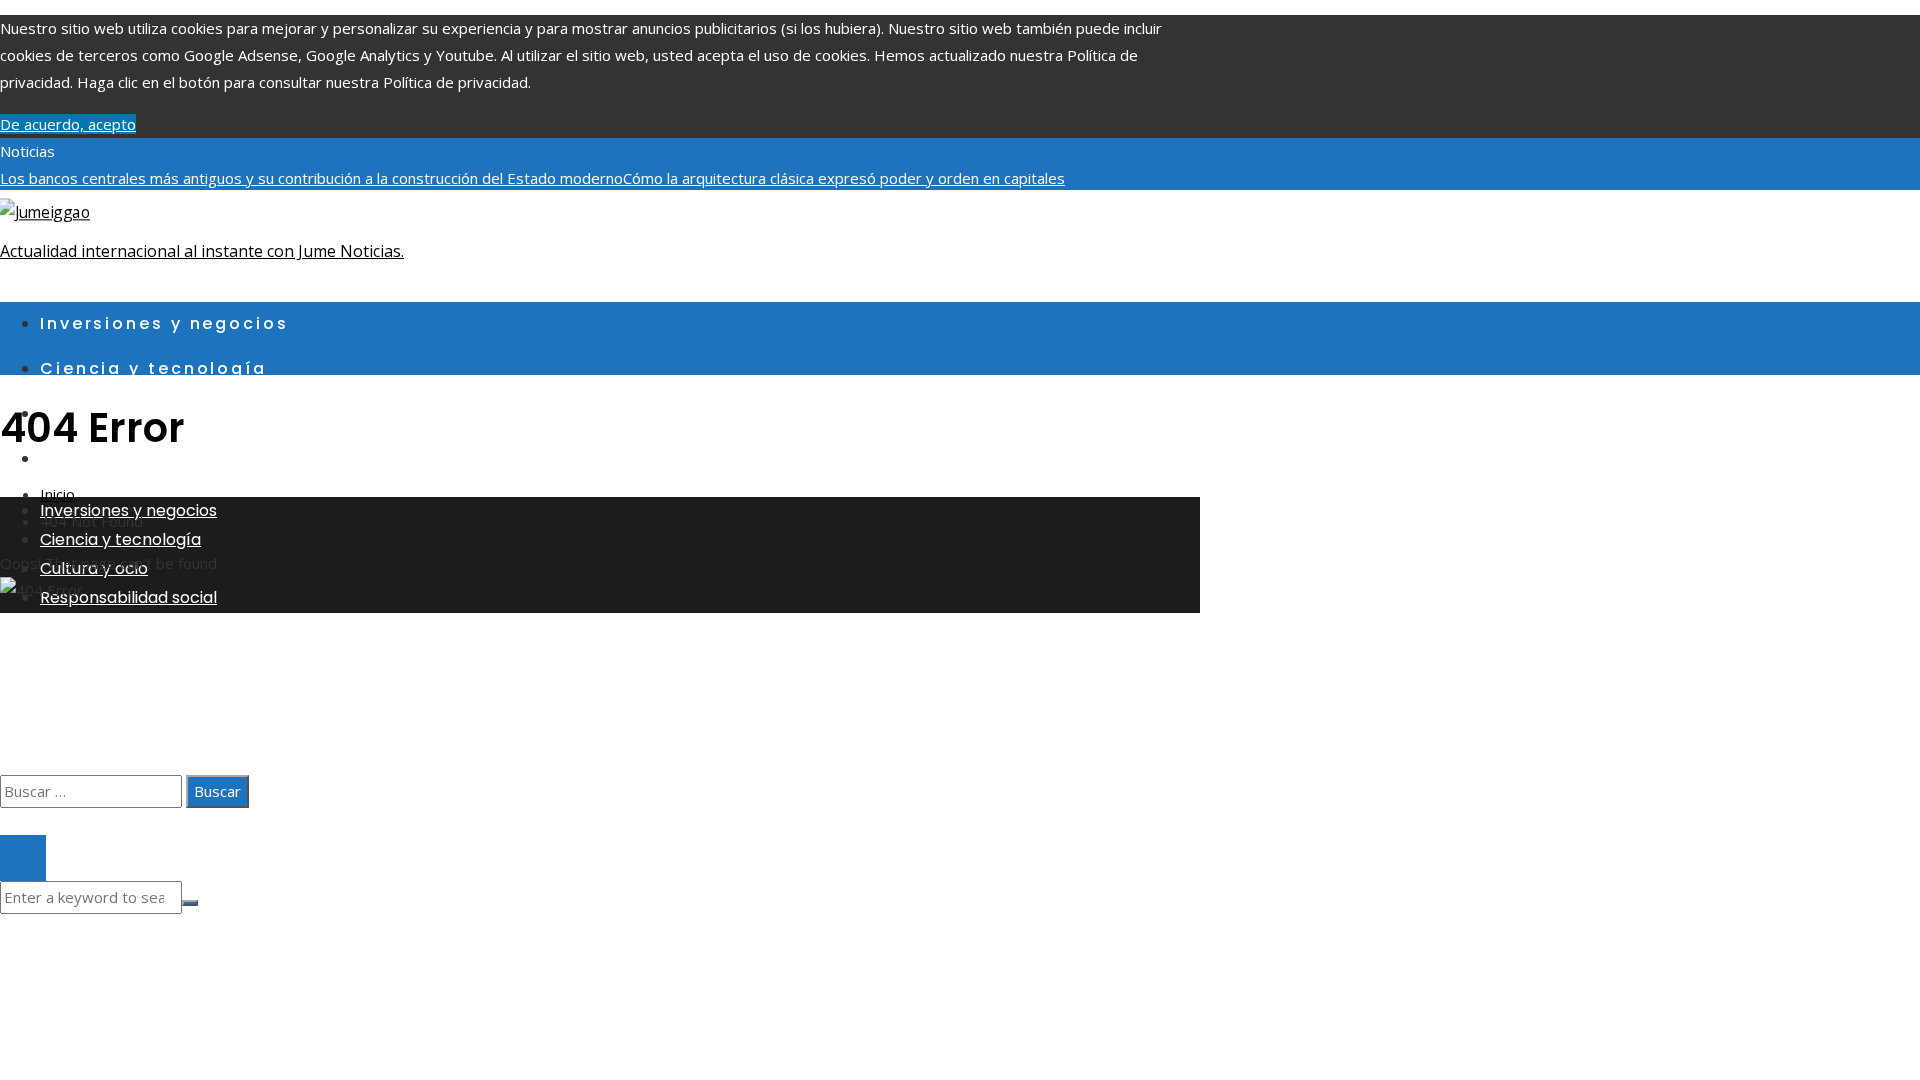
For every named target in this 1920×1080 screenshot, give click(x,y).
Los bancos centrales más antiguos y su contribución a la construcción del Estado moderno (311, 178)
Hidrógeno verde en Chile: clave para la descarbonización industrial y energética (339, 205)
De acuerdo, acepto (68, 124)
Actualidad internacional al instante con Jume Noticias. (202, 251)
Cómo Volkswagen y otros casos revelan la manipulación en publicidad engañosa (361, 232)
